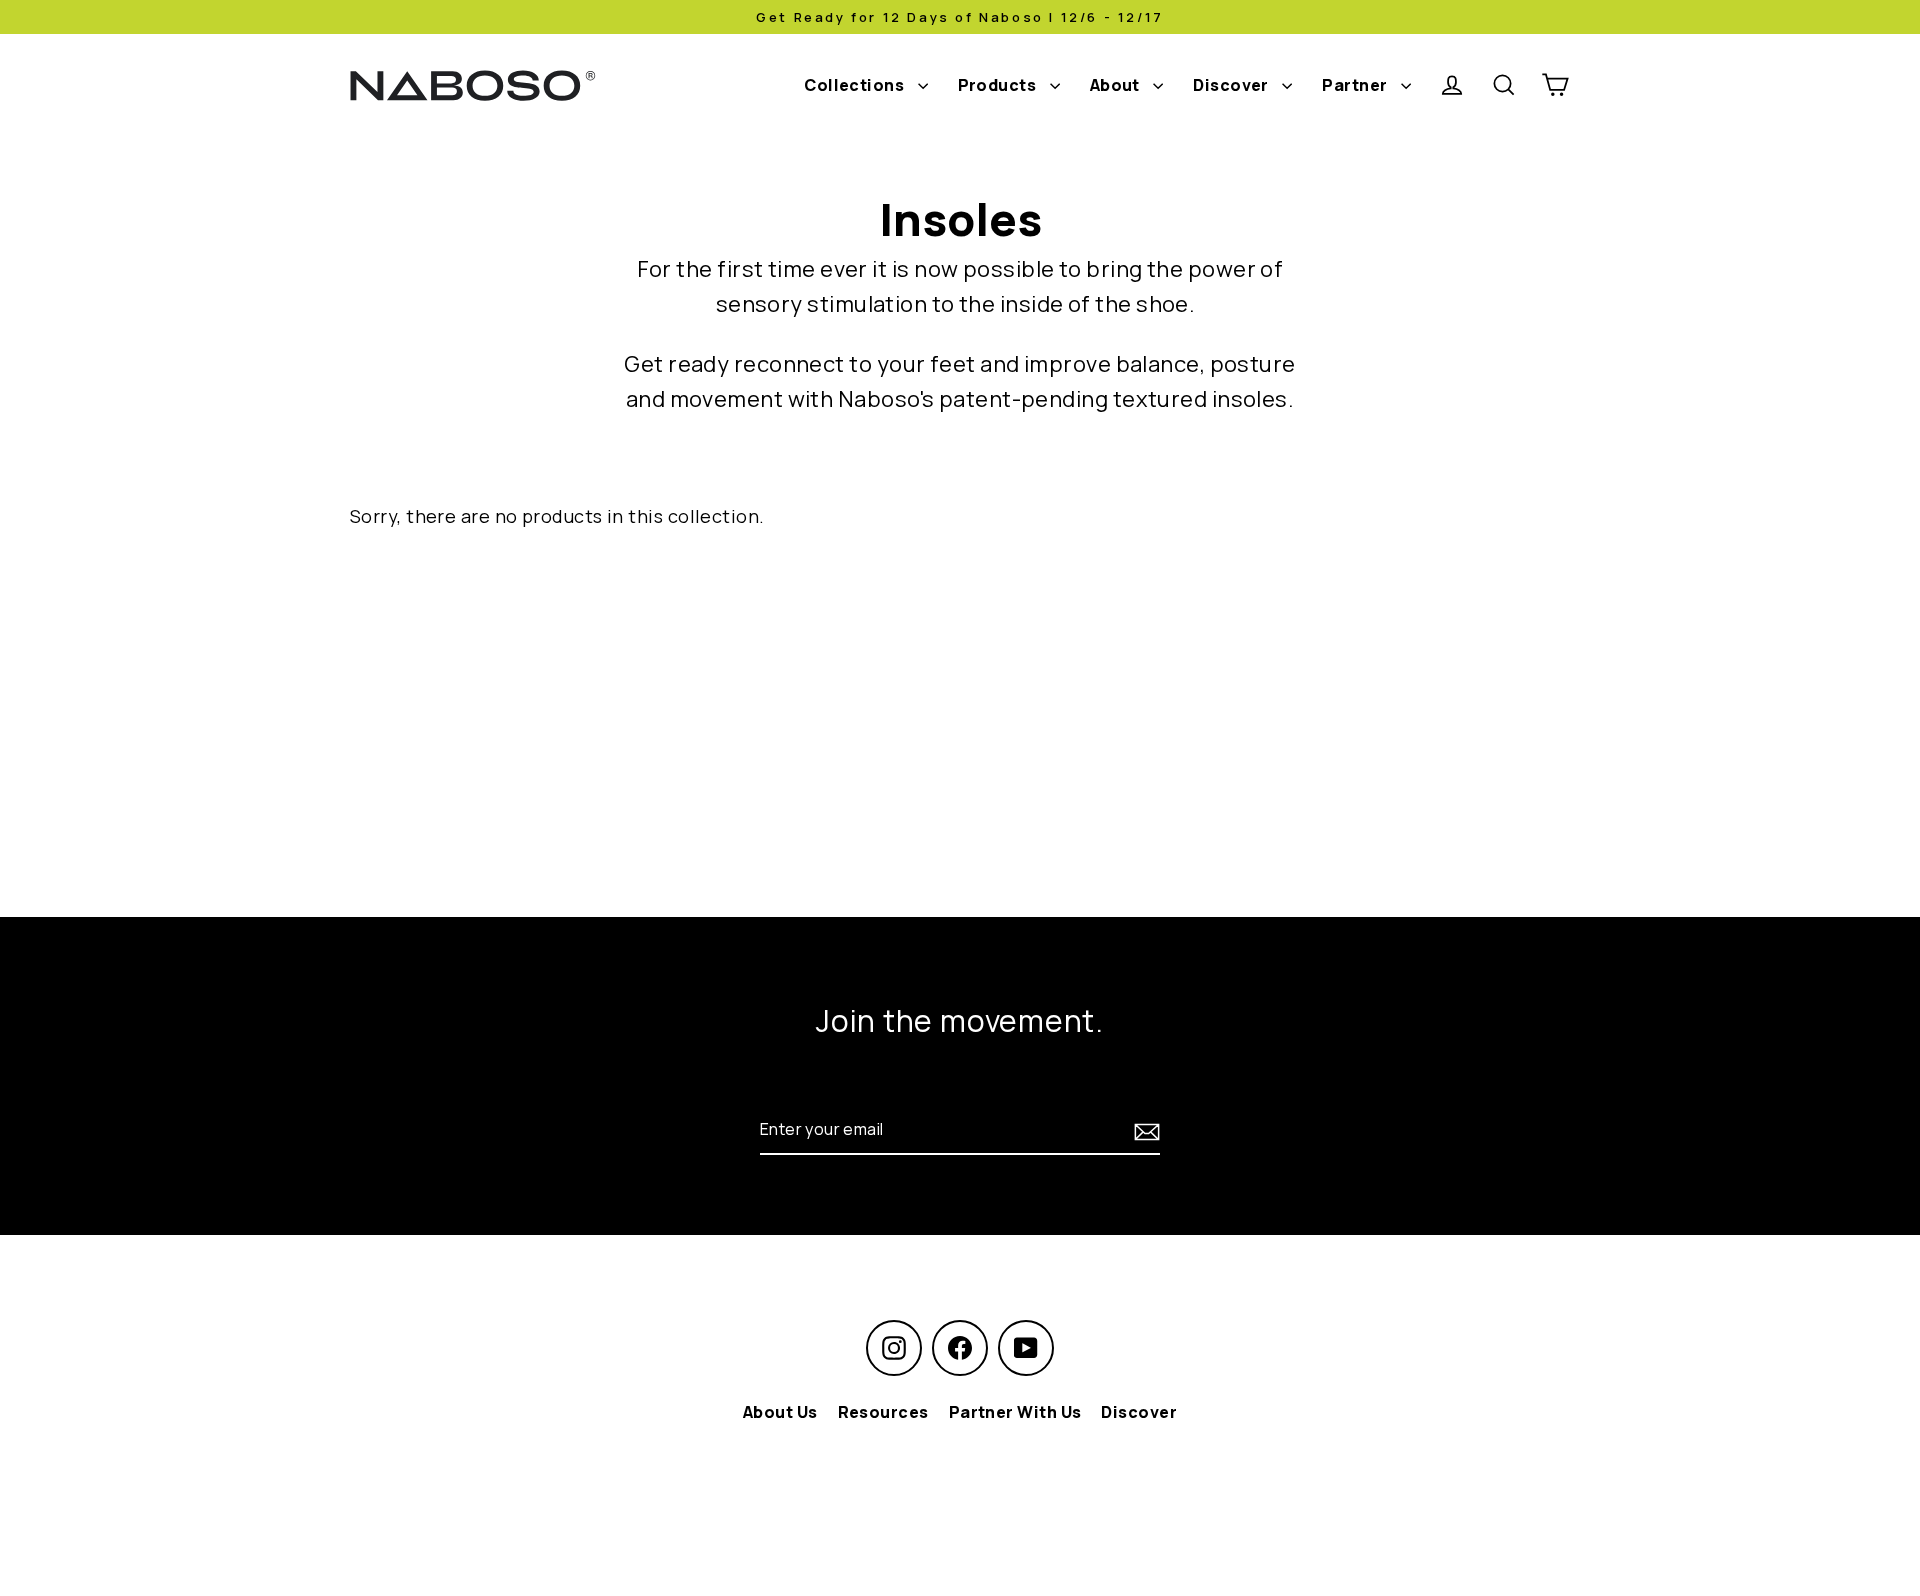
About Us (780, 1412)
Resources (883, 1412)
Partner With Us (1015, 1412)
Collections (855, 85)
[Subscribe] (1144, 1130)
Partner (1356, 85)
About (1117, 85)
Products (999, 85)
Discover (1232, 85)
